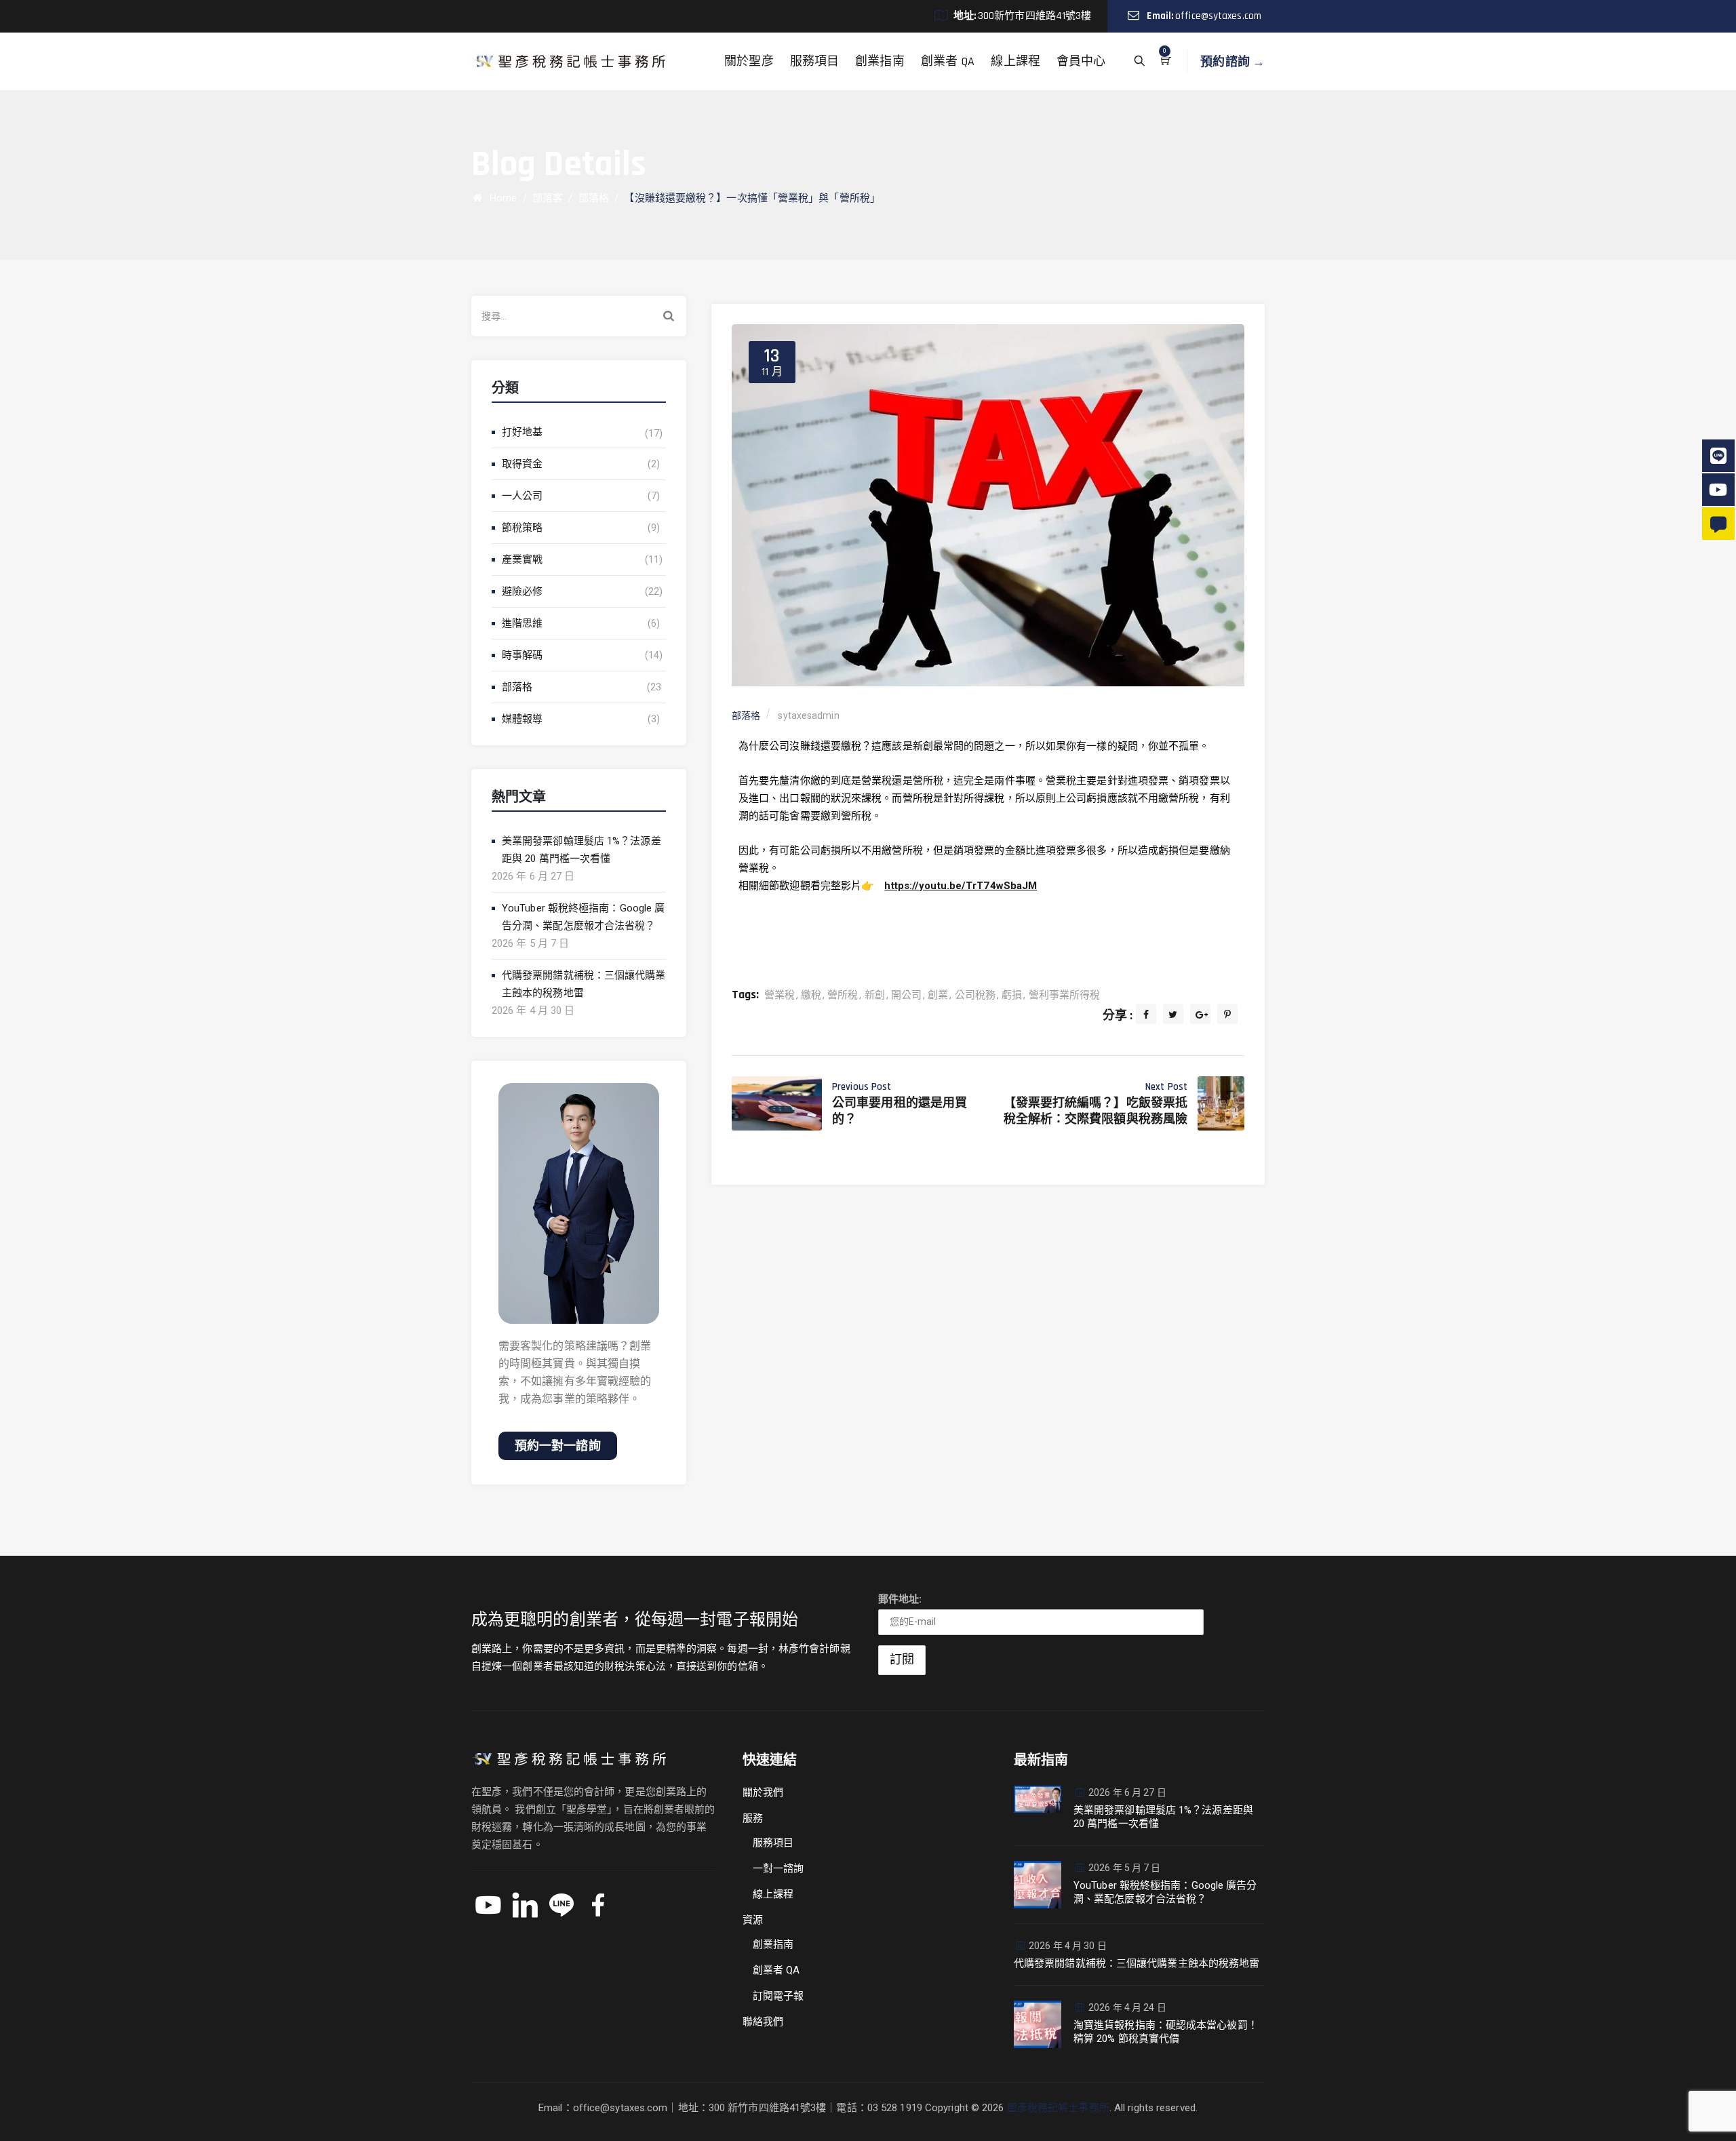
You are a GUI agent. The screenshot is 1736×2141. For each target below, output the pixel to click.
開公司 (906, 995)
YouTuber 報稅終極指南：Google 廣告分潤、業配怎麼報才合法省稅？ (583, 917)
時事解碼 (522, 655)
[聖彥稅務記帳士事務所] (569, 61)
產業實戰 (522, 559)
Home (500, 198)
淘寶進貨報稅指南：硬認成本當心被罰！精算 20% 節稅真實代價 (1166, 2032)
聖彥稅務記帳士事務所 (1058, 2108)
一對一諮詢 (778, 1868)
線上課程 (1015, 61)
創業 (938, 995)
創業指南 (880, 61)
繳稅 (811, 995)
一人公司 (522, 496)
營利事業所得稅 (1065, 995)
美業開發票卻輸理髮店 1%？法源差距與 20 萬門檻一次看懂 (581, 850)
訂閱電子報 (778, 1996)
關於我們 (763, 1792)
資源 (753, 1920)
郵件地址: (900, 1599)
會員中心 (1081, 61)
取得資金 (522, 464)
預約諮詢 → (1232, 61)
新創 (875, 995)
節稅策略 (522, 528)
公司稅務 (975, 995)
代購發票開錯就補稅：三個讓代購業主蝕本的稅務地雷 (584, 984)
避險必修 (522, 591)
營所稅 (843, 995)
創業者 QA (948, 61)
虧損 (1012, 995)
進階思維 (522, 623)
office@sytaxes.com (1218, 16)
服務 (753, 1818)
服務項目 (814, 61)
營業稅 (780, 995)
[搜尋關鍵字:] (579, 316)
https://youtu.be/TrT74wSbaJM (961, 886)
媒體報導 (522, 719)
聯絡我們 (763, 2022)
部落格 (517, 687)
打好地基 (522, 432)
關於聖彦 (749, 61)
